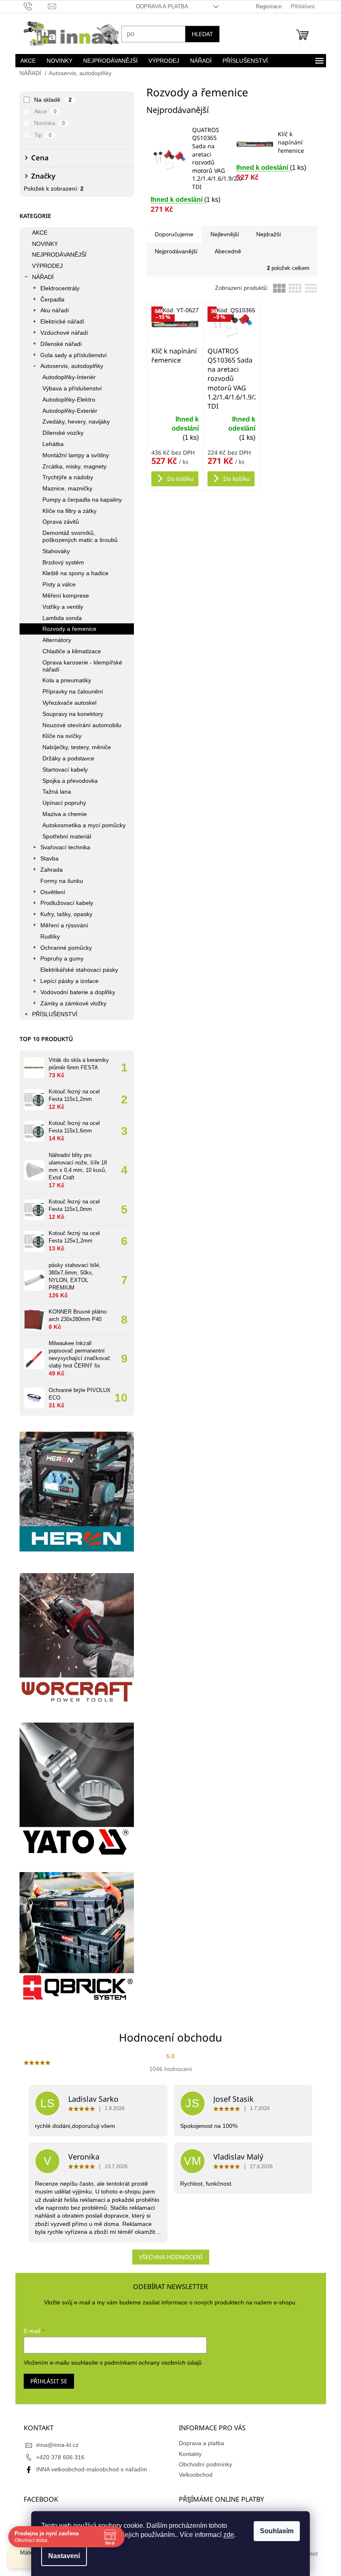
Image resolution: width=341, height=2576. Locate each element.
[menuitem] (25, 61)
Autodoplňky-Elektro (65, 400)
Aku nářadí (51, 310)
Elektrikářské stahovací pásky (76, 970)
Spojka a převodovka (67, 781)
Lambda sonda (59, 618)
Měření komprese (62, 596)
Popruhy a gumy (59, 958)
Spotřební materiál (63, 836)
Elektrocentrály (57, 288)
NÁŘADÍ (40, 277)
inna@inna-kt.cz (54, 2445)
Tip (40, 135)
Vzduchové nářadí (61, 333)
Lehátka (50, 444)
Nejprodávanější (173, 251)
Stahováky (53, 551)
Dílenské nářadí (58, 344)
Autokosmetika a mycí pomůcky (81, 825)
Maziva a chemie (61, 814)
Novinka (46, 123)
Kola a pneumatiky (63, 680)
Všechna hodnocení (167, 2257)
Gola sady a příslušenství (70, 355)
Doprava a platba (159, 6)
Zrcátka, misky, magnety (71, 466)
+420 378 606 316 (57, 2457)
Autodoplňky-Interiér (66, 377)
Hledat (199, 34)
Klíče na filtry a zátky (66, 511)
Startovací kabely (62, 770)
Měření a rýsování (61, 925)
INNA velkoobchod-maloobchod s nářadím (88, 2469)
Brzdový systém (60, 562)
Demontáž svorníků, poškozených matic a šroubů (77, 536)
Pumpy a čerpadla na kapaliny (79, 500)
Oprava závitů (57, 522)
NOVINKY (42, 244)
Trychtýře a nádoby (64, 477)
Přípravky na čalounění (69, 691)
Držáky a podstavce (65, 758)
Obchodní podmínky (203, 2464)
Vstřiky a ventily (59, 607)
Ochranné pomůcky (63, 948)
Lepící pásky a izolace (66, 981)
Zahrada (48, 870)
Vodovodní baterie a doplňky (74, 992)
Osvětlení (49, 892)
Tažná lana (53, 792)
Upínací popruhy (61, 803)
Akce (42, 111)
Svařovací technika (62, 847)
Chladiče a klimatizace (68, 651)
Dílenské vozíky (60, 433)
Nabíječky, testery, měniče (73, 747)
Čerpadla (49, 299)
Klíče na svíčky (59, 736)
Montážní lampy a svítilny (72, 455)
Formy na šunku (58, 881)
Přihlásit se (46, 2381)
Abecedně (225, 251)
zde (226, 2535)
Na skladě (50, 100)
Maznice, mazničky (64, 488)
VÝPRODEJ (44, 266)
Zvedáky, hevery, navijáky (73, 422)
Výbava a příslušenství (69, 388)
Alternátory (53, 640)
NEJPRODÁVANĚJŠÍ (56, 255)
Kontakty (187, 2454)
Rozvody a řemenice (66, 629)
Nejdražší (265, 234)
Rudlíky (47, 936)
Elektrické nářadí (59, 321)
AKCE (36, 233)
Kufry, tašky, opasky (63, 914)
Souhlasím (274, 2531)
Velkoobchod (193, 2475)
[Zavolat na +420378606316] (33, 6)
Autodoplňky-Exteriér (67, 411)
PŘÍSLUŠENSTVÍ (51, 1014)
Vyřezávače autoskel (66, 703)
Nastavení (61, 2556)
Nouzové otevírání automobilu (79, 725)
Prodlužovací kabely (63, 903)
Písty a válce (56, 584)
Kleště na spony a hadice (72, 573)
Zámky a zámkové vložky (70, 1003)
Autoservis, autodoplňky (68, 366)
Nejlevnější (221, 234)
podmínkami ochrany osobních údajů (150, 2363)
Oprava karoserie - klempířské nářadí (79, 666)
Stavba (46, 858)
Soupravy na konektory (69, 714)
